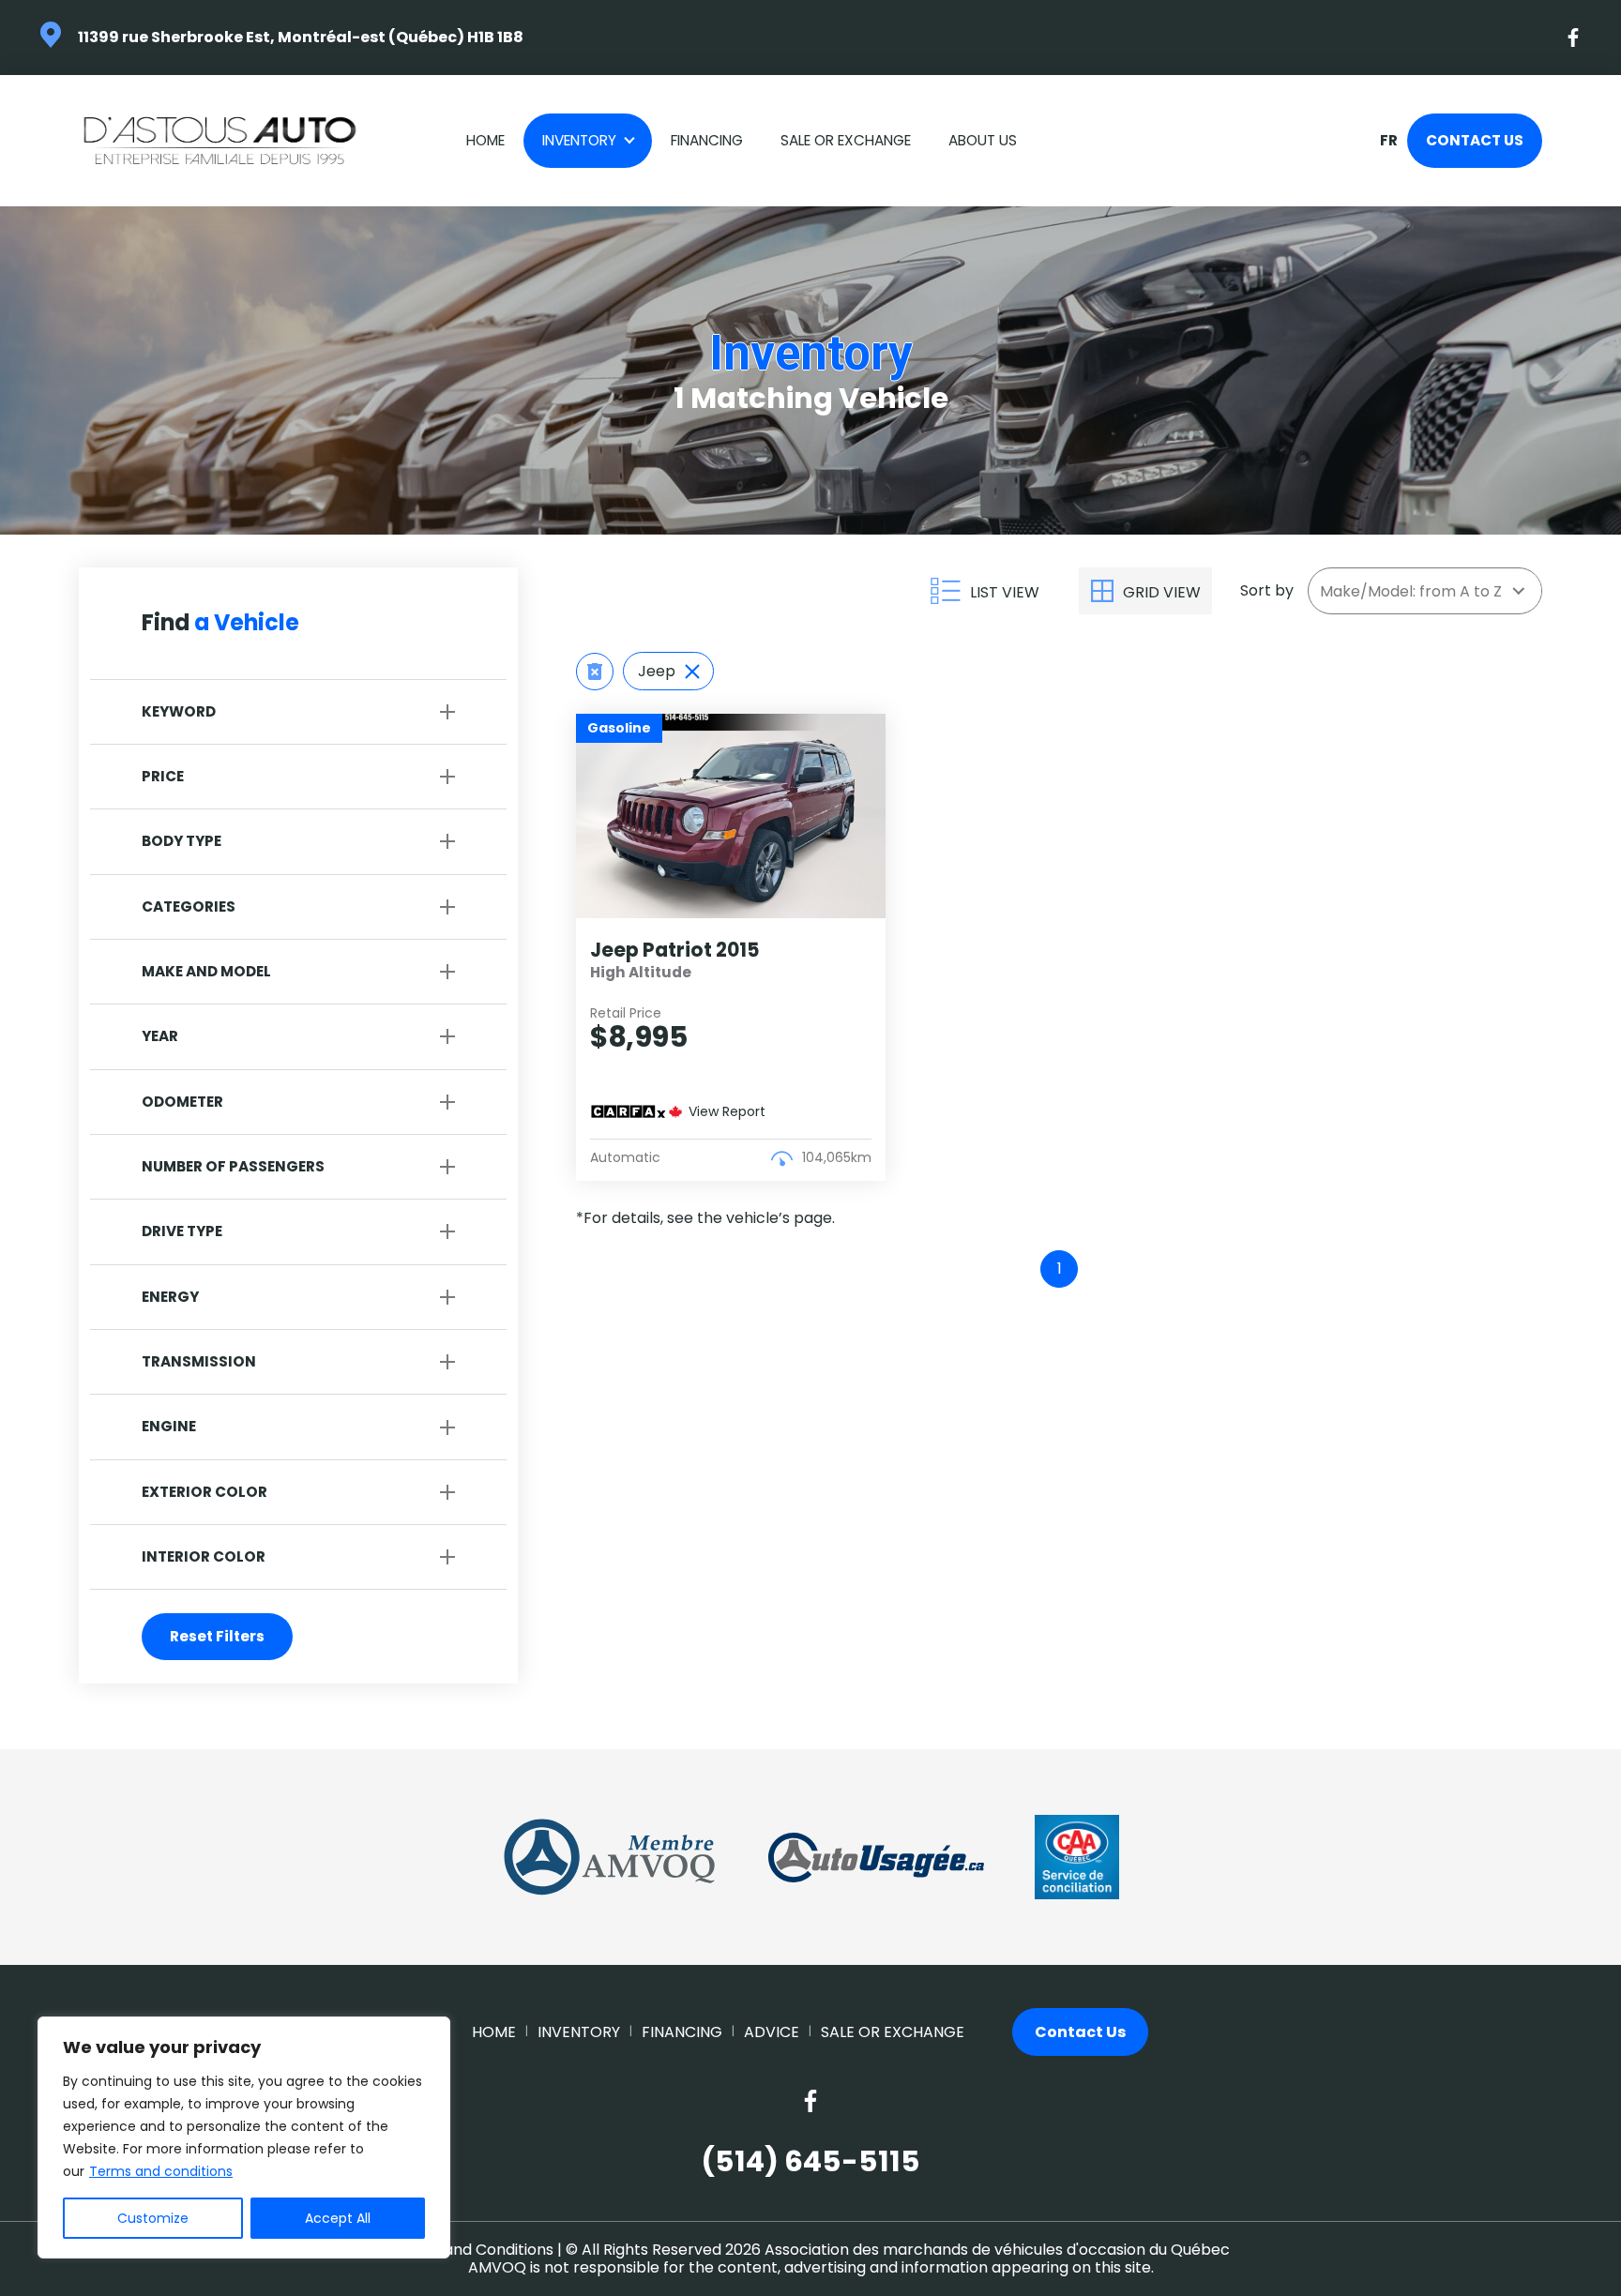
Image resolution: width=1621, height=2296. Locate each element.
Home (485, 140)
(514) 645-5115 (810, 2162)
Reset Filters (217, 1636)
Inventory (579, 140)
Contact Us (1475, 140)
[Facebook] (1574, 38)
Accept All (338, 2218)
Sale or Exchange (846, 140)
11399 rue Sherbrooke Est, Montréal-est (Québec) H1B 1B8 (301, 37)
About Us (983, 140)
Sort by (1267, 590)
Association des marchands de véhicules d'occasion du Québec (997, 2250)
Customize (153, 2218)
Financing (707, 140)
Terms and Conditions (473, 2250)
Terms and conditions (161, 2171)
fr (1388, 141)
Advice (772, 2032)
